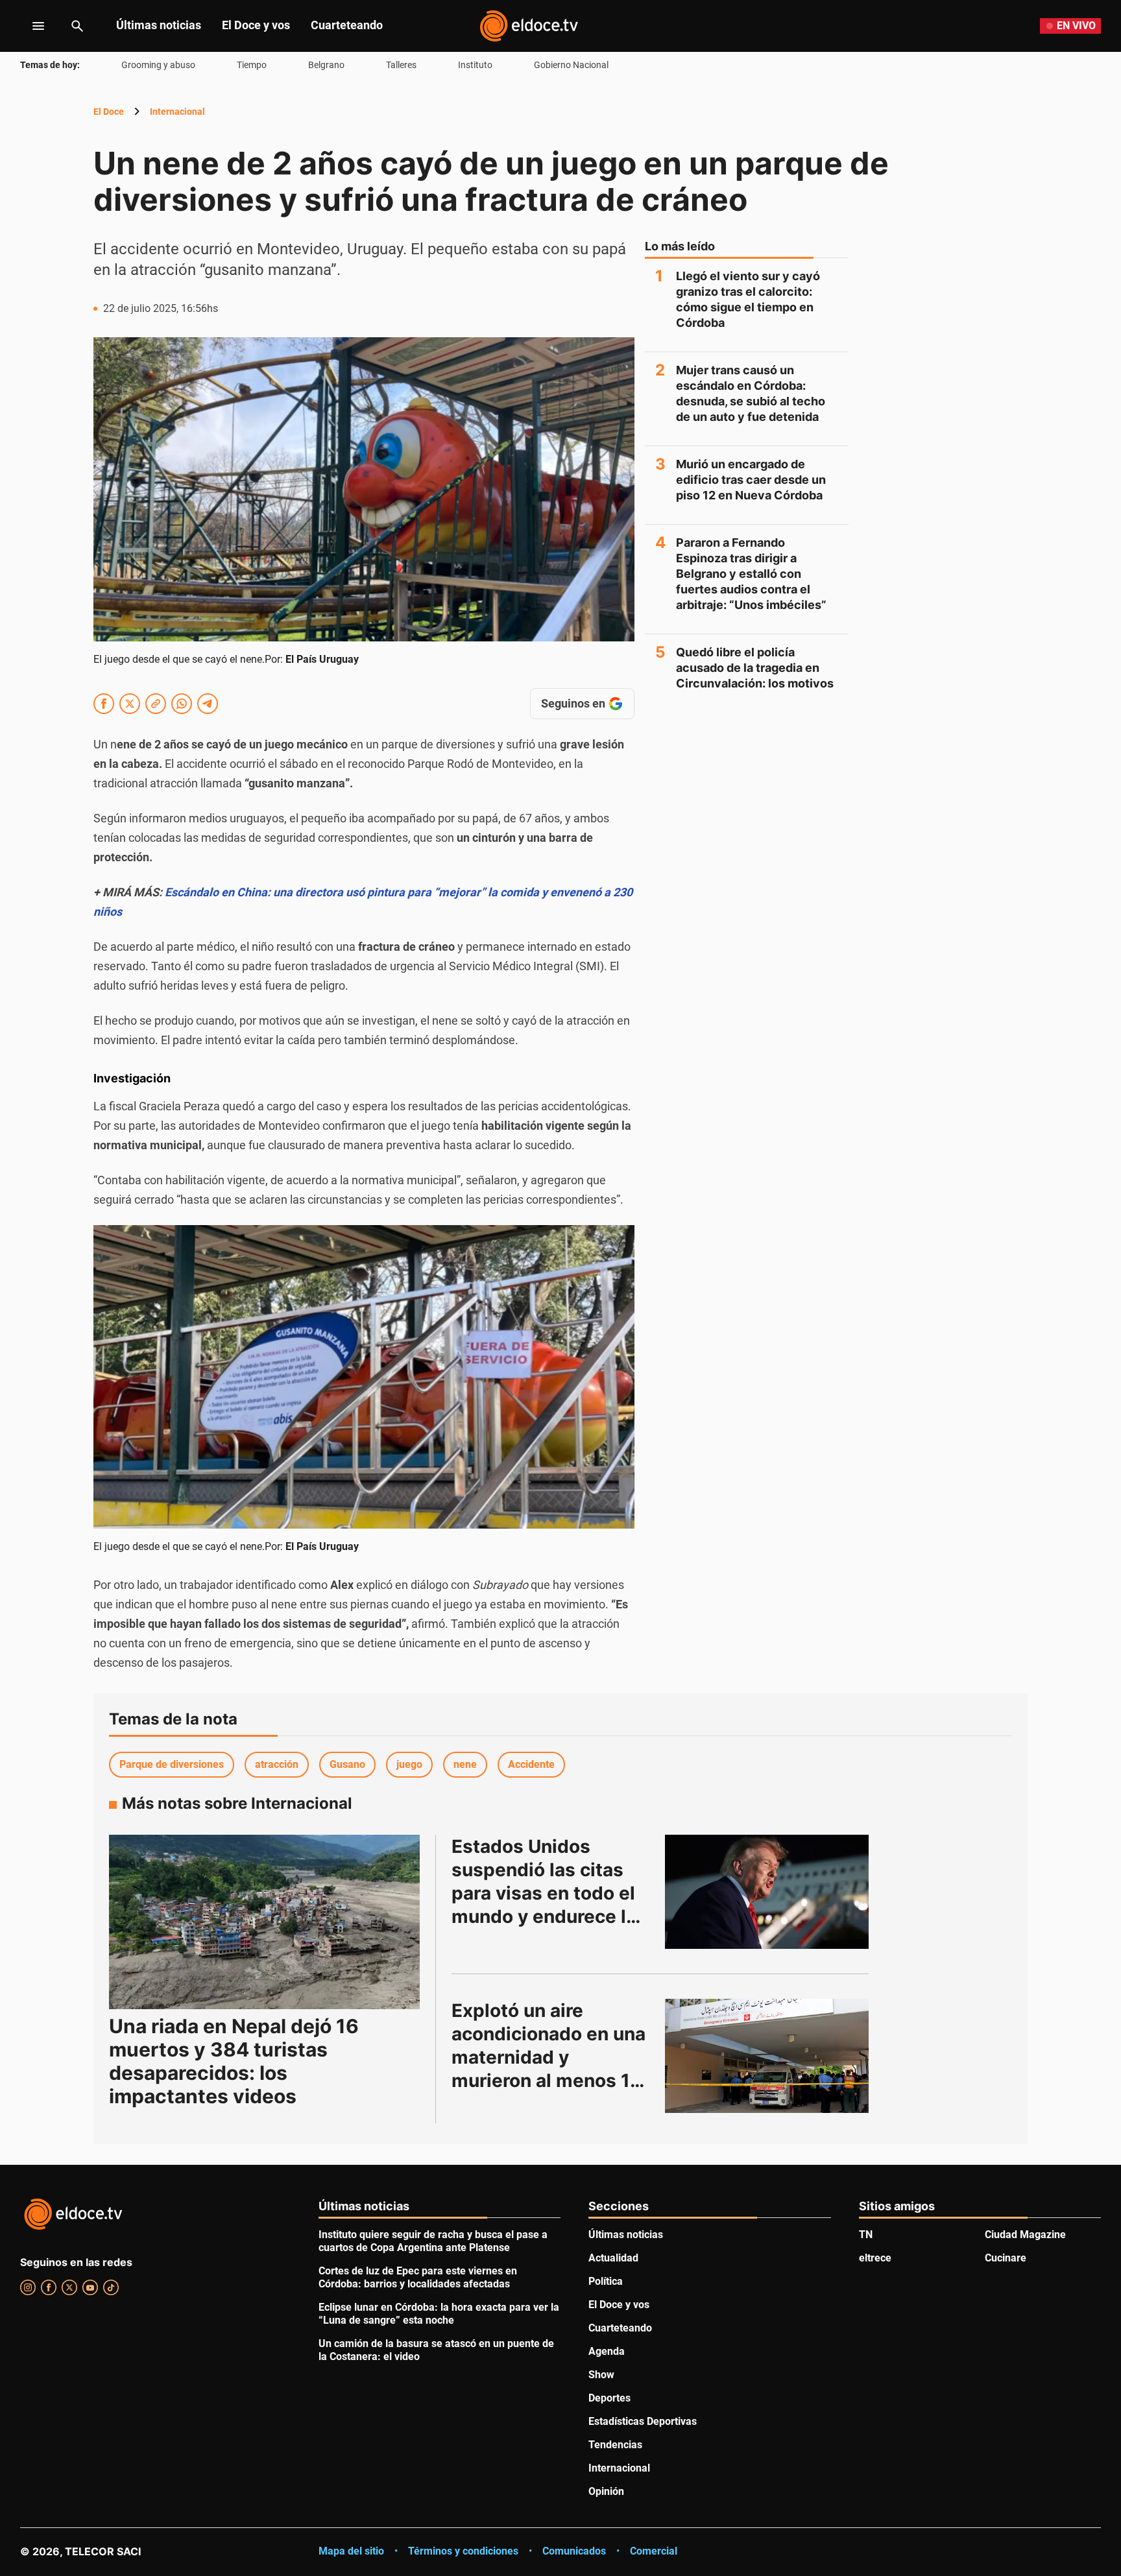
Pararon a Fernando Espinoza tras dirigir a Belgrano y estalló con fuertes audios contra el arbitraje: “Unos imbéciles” (751, 574)
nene (465, 1764)
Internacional (177, 112)
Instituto (475, 65)
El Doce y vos (256, 25)
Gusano (347, 1764)
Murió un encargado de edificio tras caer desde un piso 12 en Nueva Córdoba (751, 480)
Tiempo (252, 65)
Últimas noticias (159, 25)
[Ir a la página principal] (529, 26)
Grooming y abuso (158, 65)
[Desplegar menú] (28, 26)
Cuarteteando (347, 25)
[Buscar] (77, 26)
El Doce (109, 112)
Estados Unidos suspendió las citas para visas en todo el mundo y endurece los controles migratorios (552, 1893)
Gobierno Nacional (571, 65)
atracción (277, 1764)
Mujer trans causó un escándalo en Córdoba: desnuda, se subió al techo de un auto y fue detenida (751, 393)
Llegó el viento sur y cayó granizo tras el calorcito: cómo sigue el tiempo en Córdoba (748, 299)
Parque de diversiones (172, 1764)
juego (409, 1764)
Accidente (531, 1764)
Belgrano (326, 65)
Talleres (401, 65)
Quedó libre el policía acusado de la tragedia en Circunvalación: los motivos (755, 668)
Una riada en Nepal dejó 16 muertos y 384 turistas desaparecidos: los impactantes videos (234, 2061)
